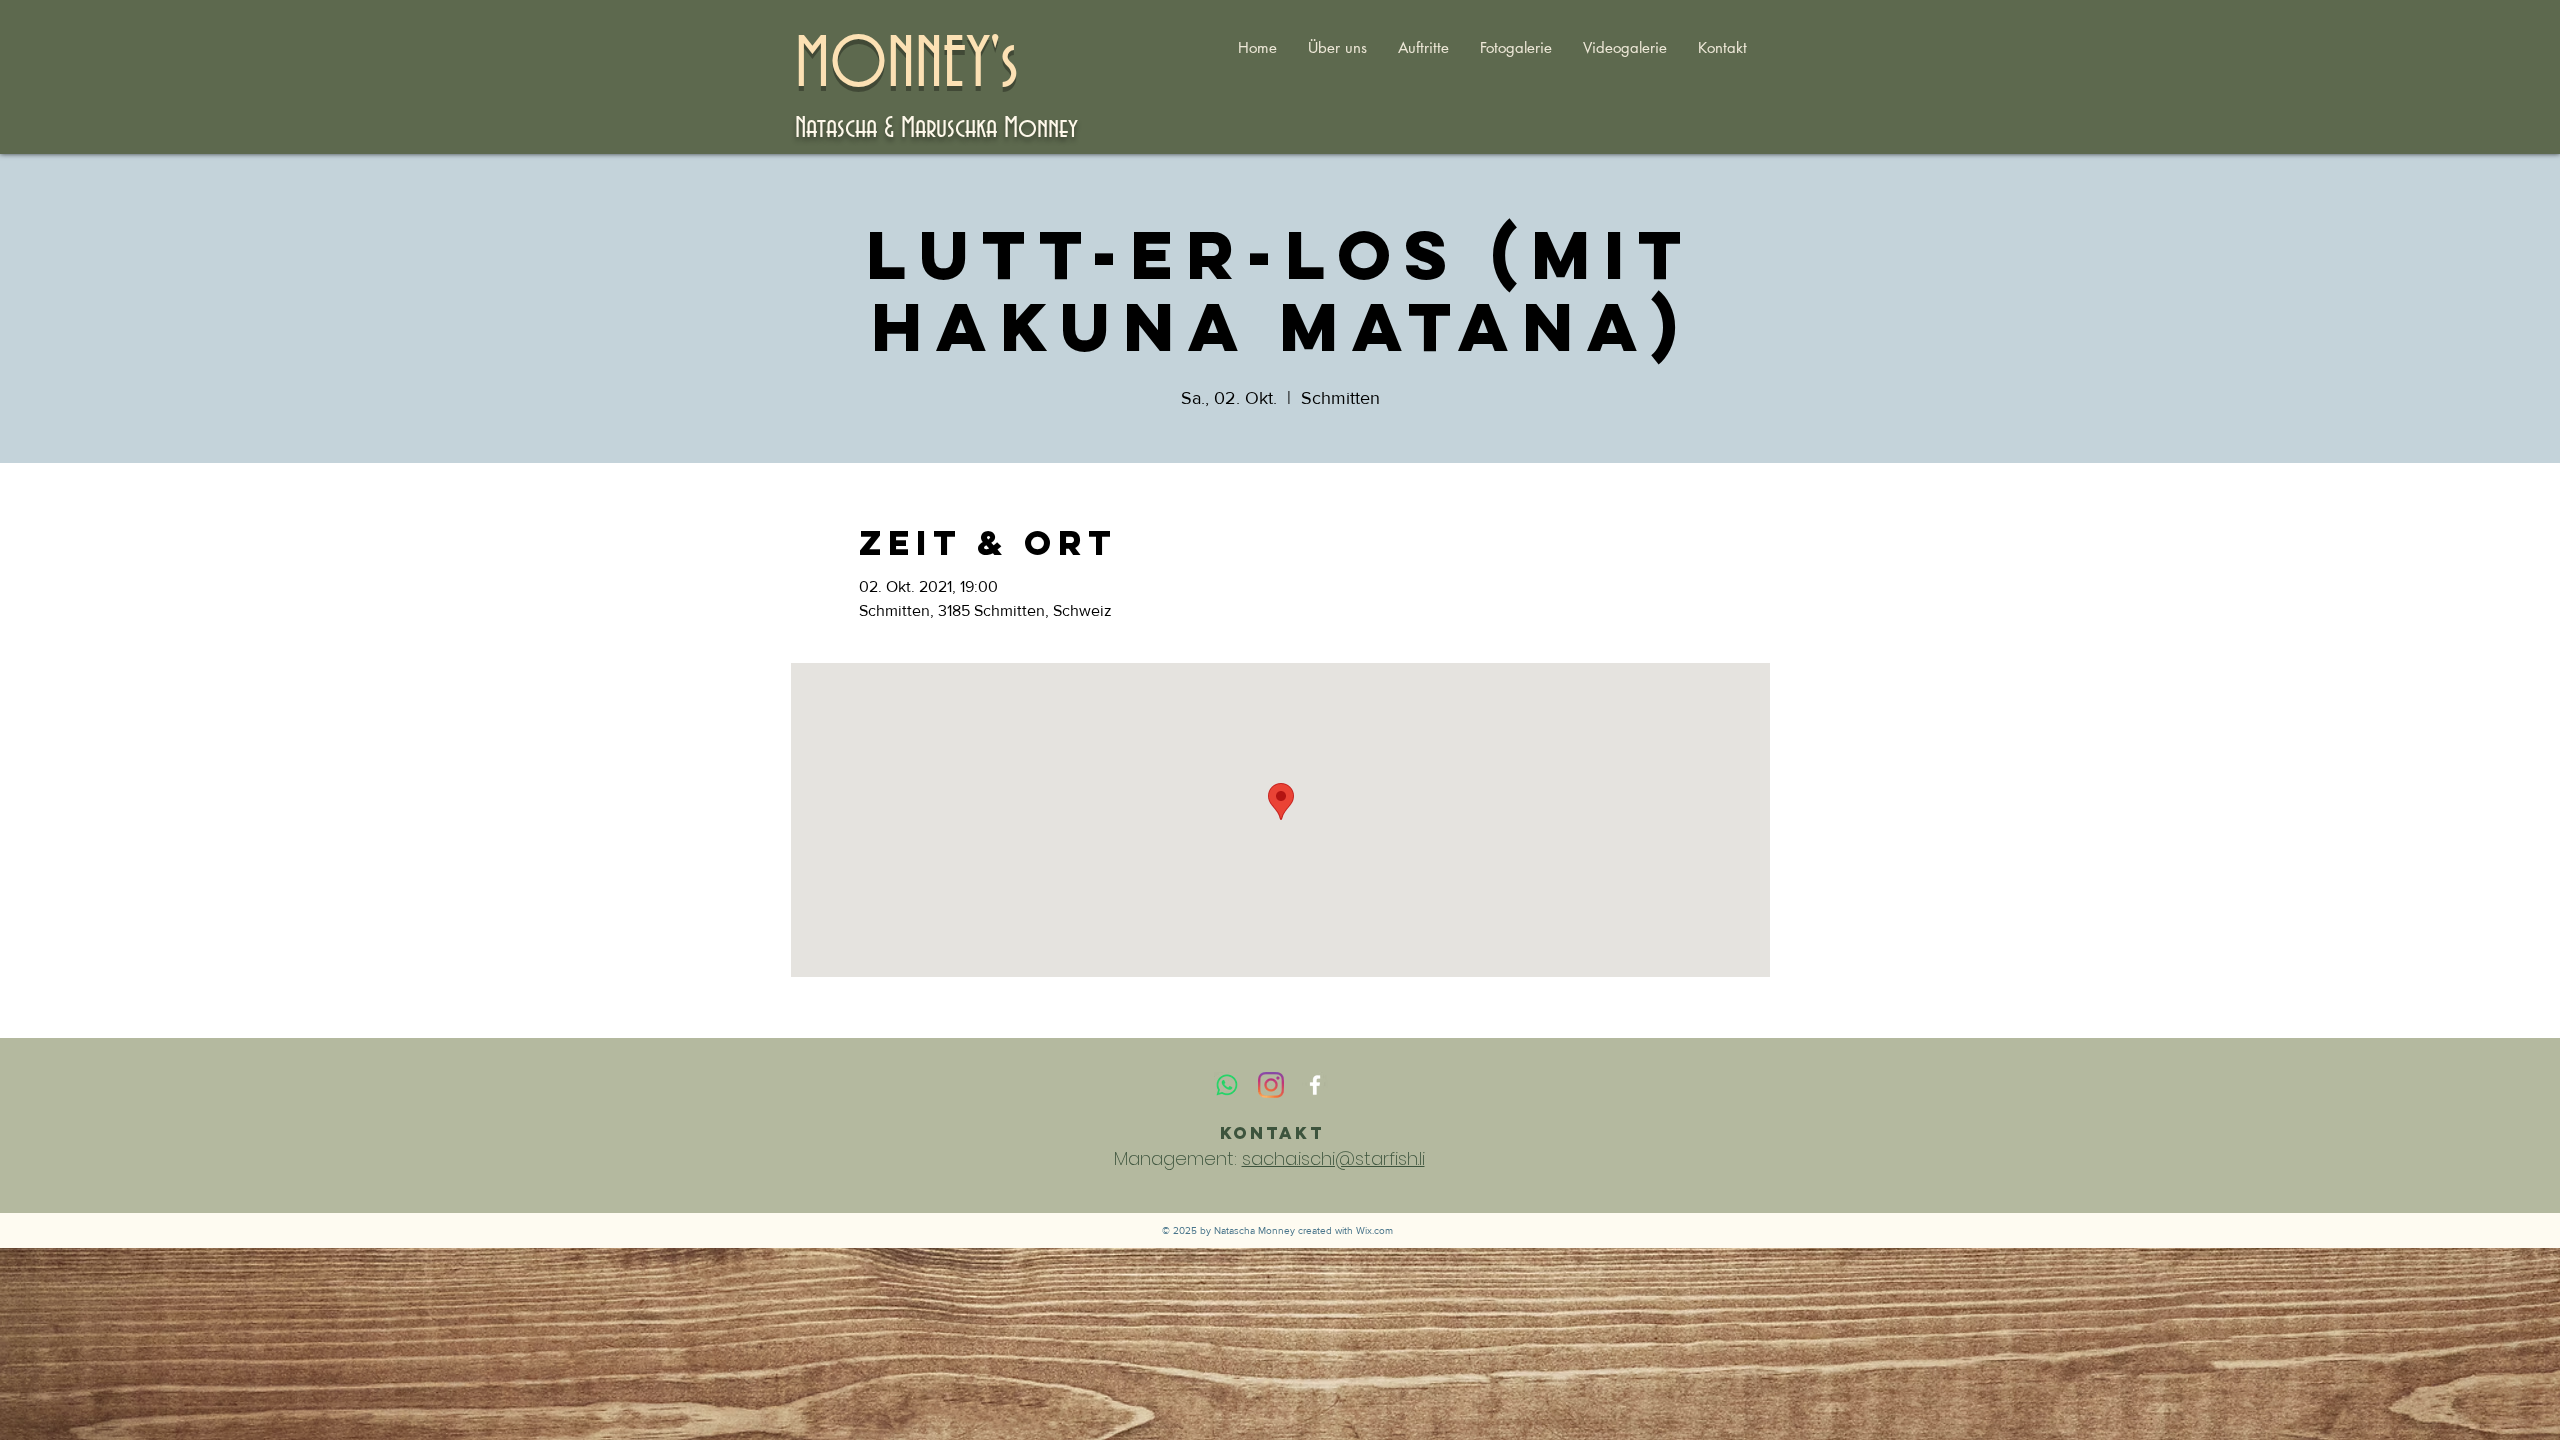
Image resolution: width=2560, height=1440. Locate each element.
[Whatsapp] (1227, 1085)
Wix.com (1374, 1230)
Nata (816, 128)
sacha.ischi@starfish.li (1333, 1158)
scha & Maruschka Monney (957, 128)
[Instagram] (1271, 1085)
